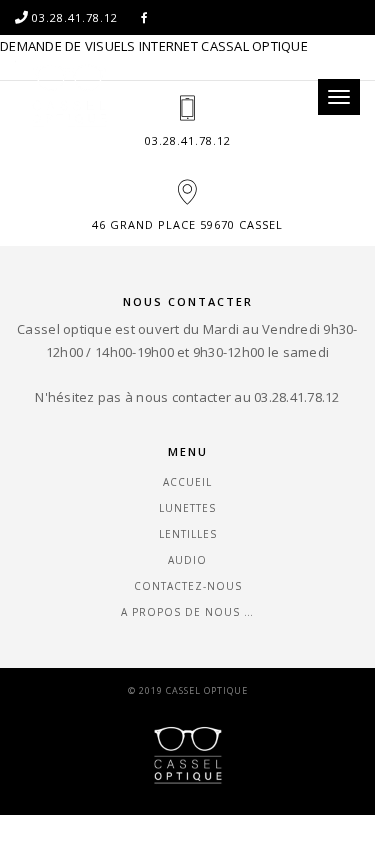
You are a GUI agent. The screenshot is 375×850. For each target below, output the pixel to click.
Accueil (187, 482)
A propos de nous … (187, 612)
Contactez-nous (188, 586)
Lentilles (188, 534)
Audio (187, 560)
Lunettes (187, 508)
